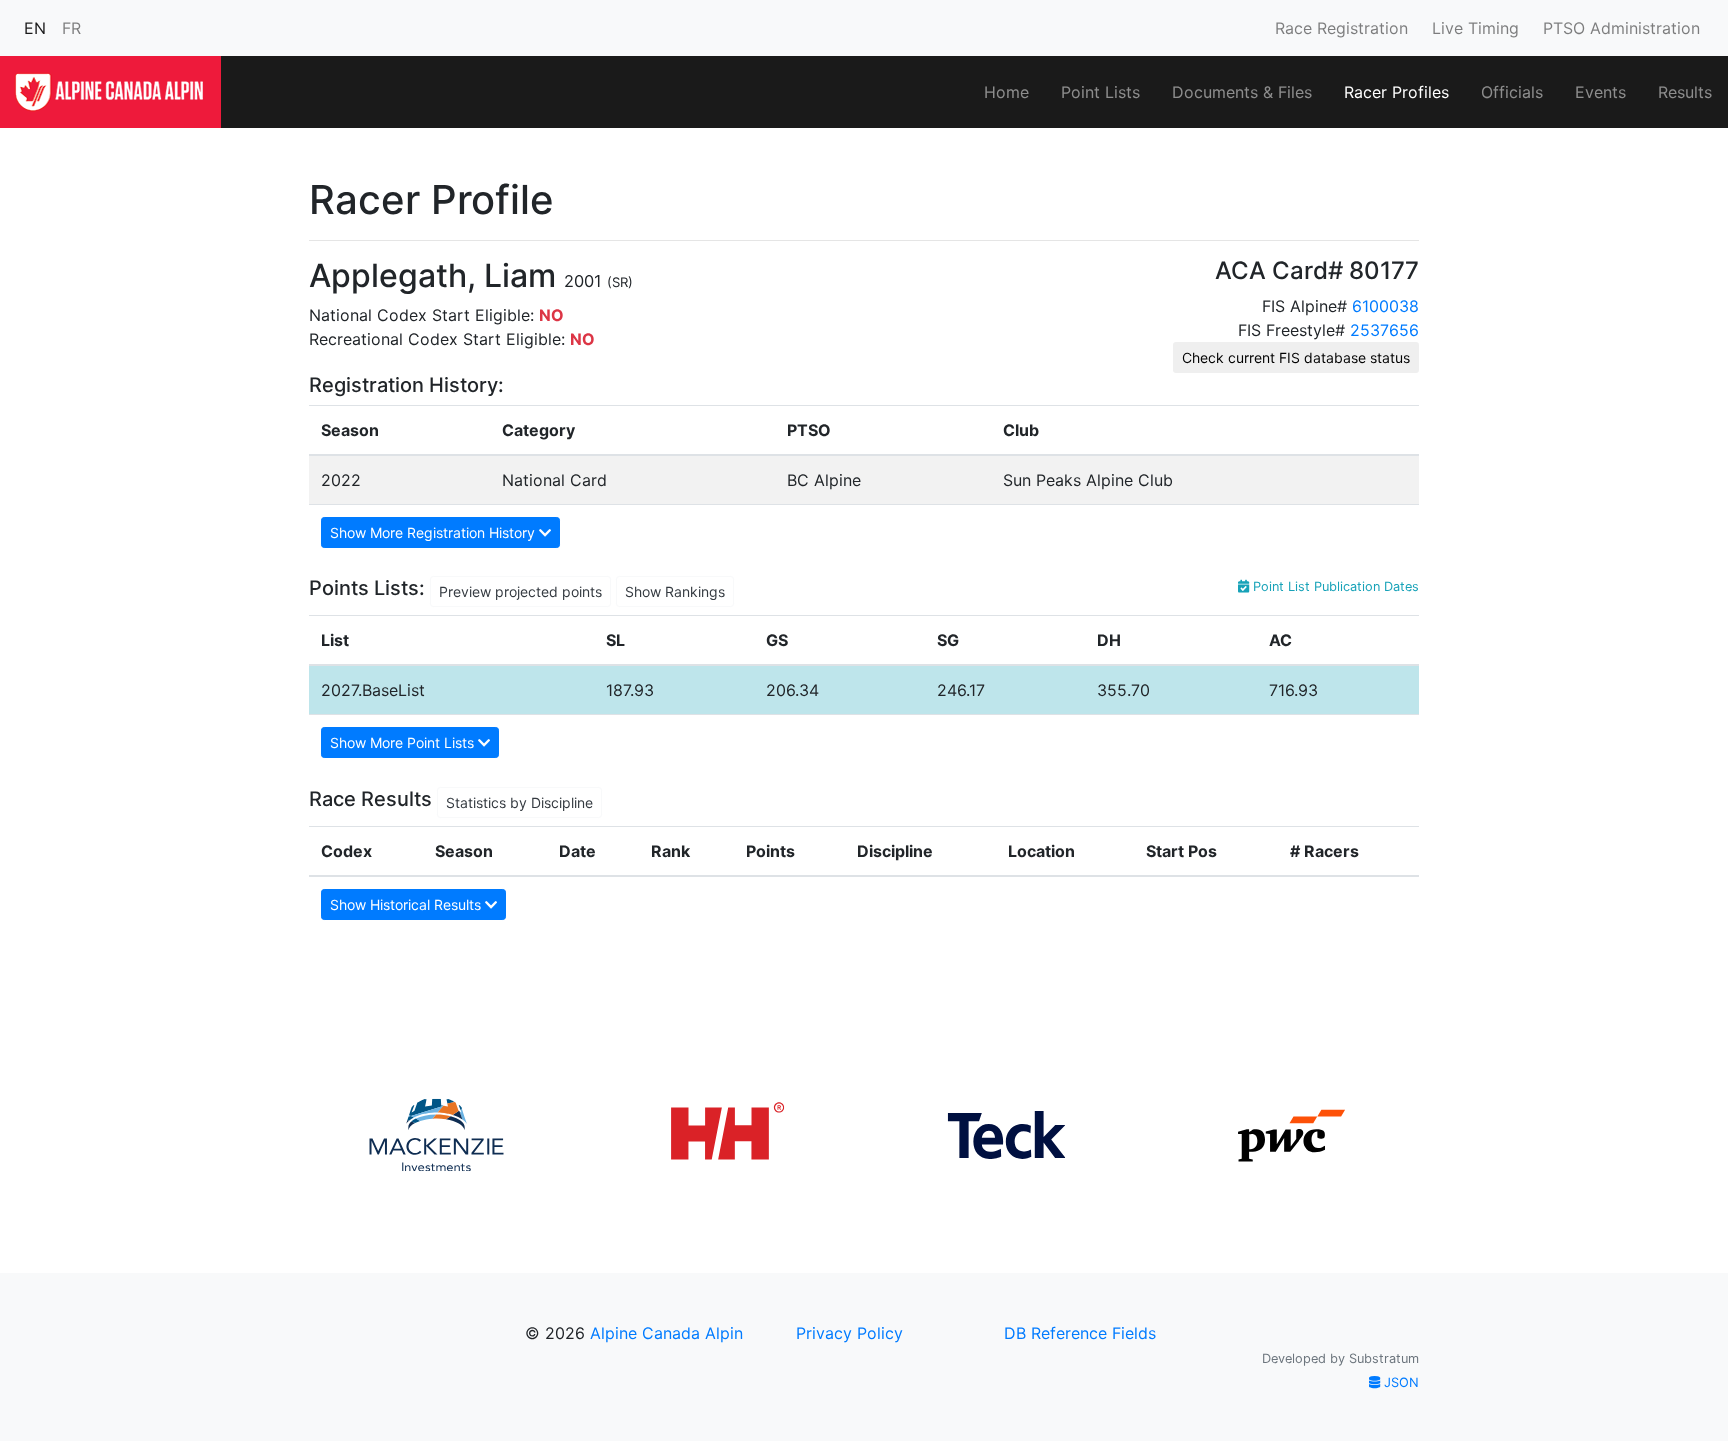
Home (1006, 92)
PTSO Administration (1621, 28)
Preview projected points (520, 591)
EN (35, 28)
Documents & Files (1242, 92)
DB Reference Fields (1080, 1333)
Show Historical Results (407, 904)
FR (71, 28)
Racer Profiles (1396, 92)
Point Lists (1100, 92)
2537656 (1384, 330)
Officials (1512, 92)
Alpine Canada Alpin (666, 1333)
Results (1685, 92)
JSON (1399, 1382)
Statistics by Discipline (519, 802)
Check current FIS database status (1296, 357)
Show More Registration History (434, 532)
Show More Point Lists (404, 742)
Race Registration (1341, 28)
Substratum (1384, 1358)
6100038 (1385, 306)
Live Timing (1475, 28)
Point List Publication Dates (1334, 586)
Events (1600, 92)
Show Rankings (675, 591)
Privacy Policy (849, 1333)
